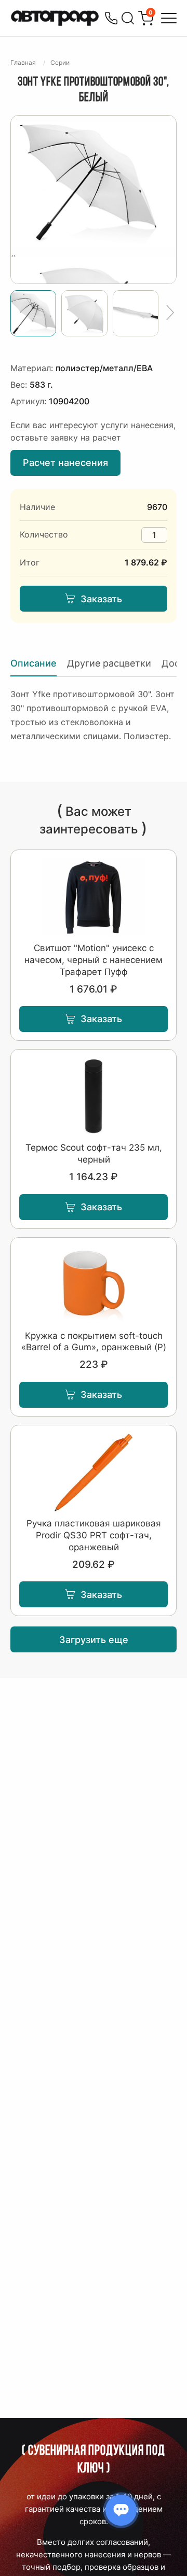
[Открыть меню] (169, 18)
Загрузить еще (94, 1640)
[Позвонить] (111, 18)
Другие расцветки (109, 663)
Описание (34, 663)
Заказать (101, 599)
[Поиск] (128, 18)
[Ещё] (170, 313)
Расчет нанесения (65, 463)
